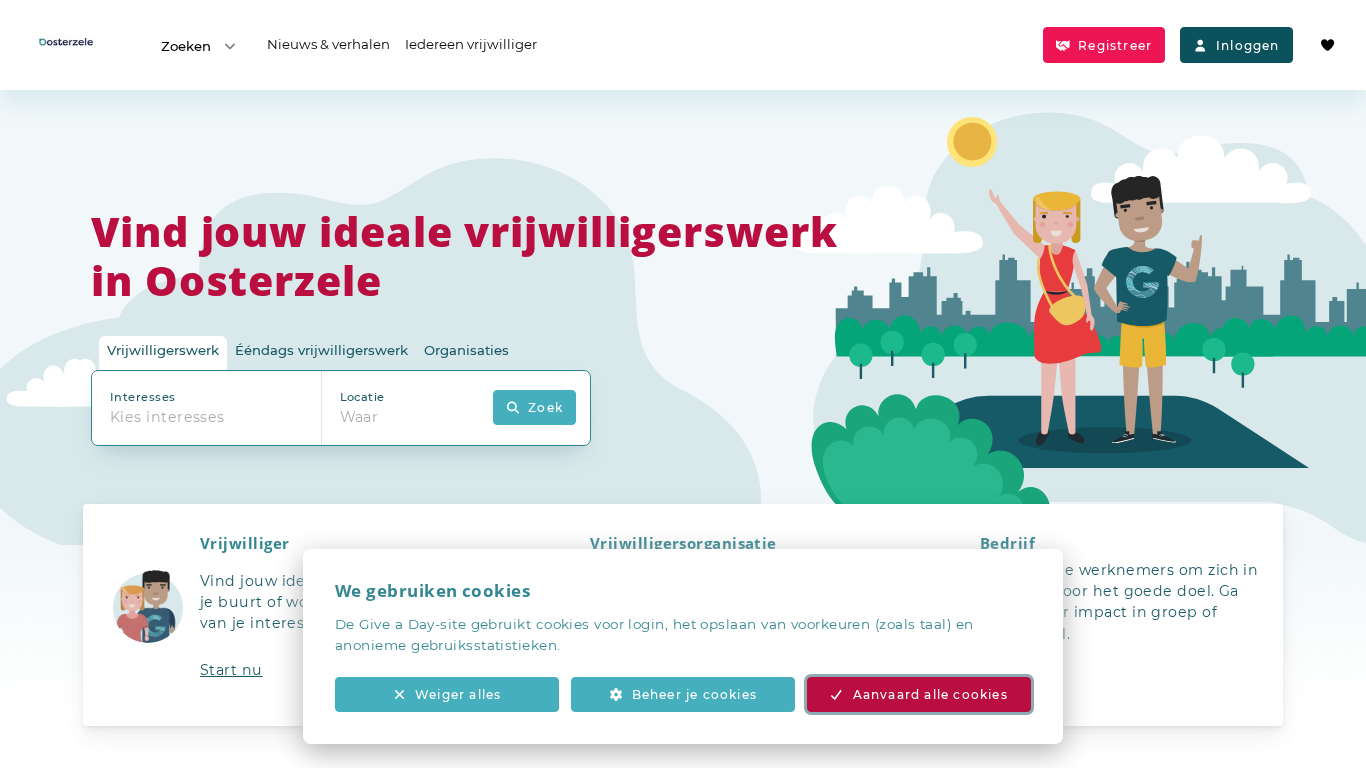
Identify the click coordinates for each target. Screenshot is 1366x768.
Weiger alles (458, 694)
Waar (359, 417)
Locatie (362, 397)
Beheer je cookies (694, 694)
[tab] (163, 353)
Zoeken (186, 46)
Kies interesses (167, 417)
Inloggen (1248, 45)
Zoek (545, 407)
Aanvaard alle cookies (930, 694)
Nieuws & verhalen (328, 44)
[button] (293, 615)
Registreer (1115, 45)
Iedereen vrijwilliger (471, 44)
